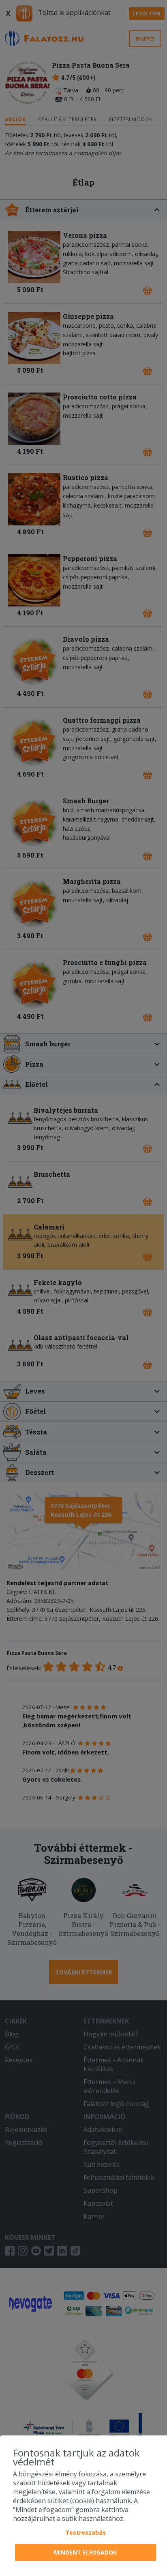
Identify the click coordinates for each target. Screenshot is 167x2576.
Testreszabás (86, 2532)
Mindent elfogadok (85, 2552)
